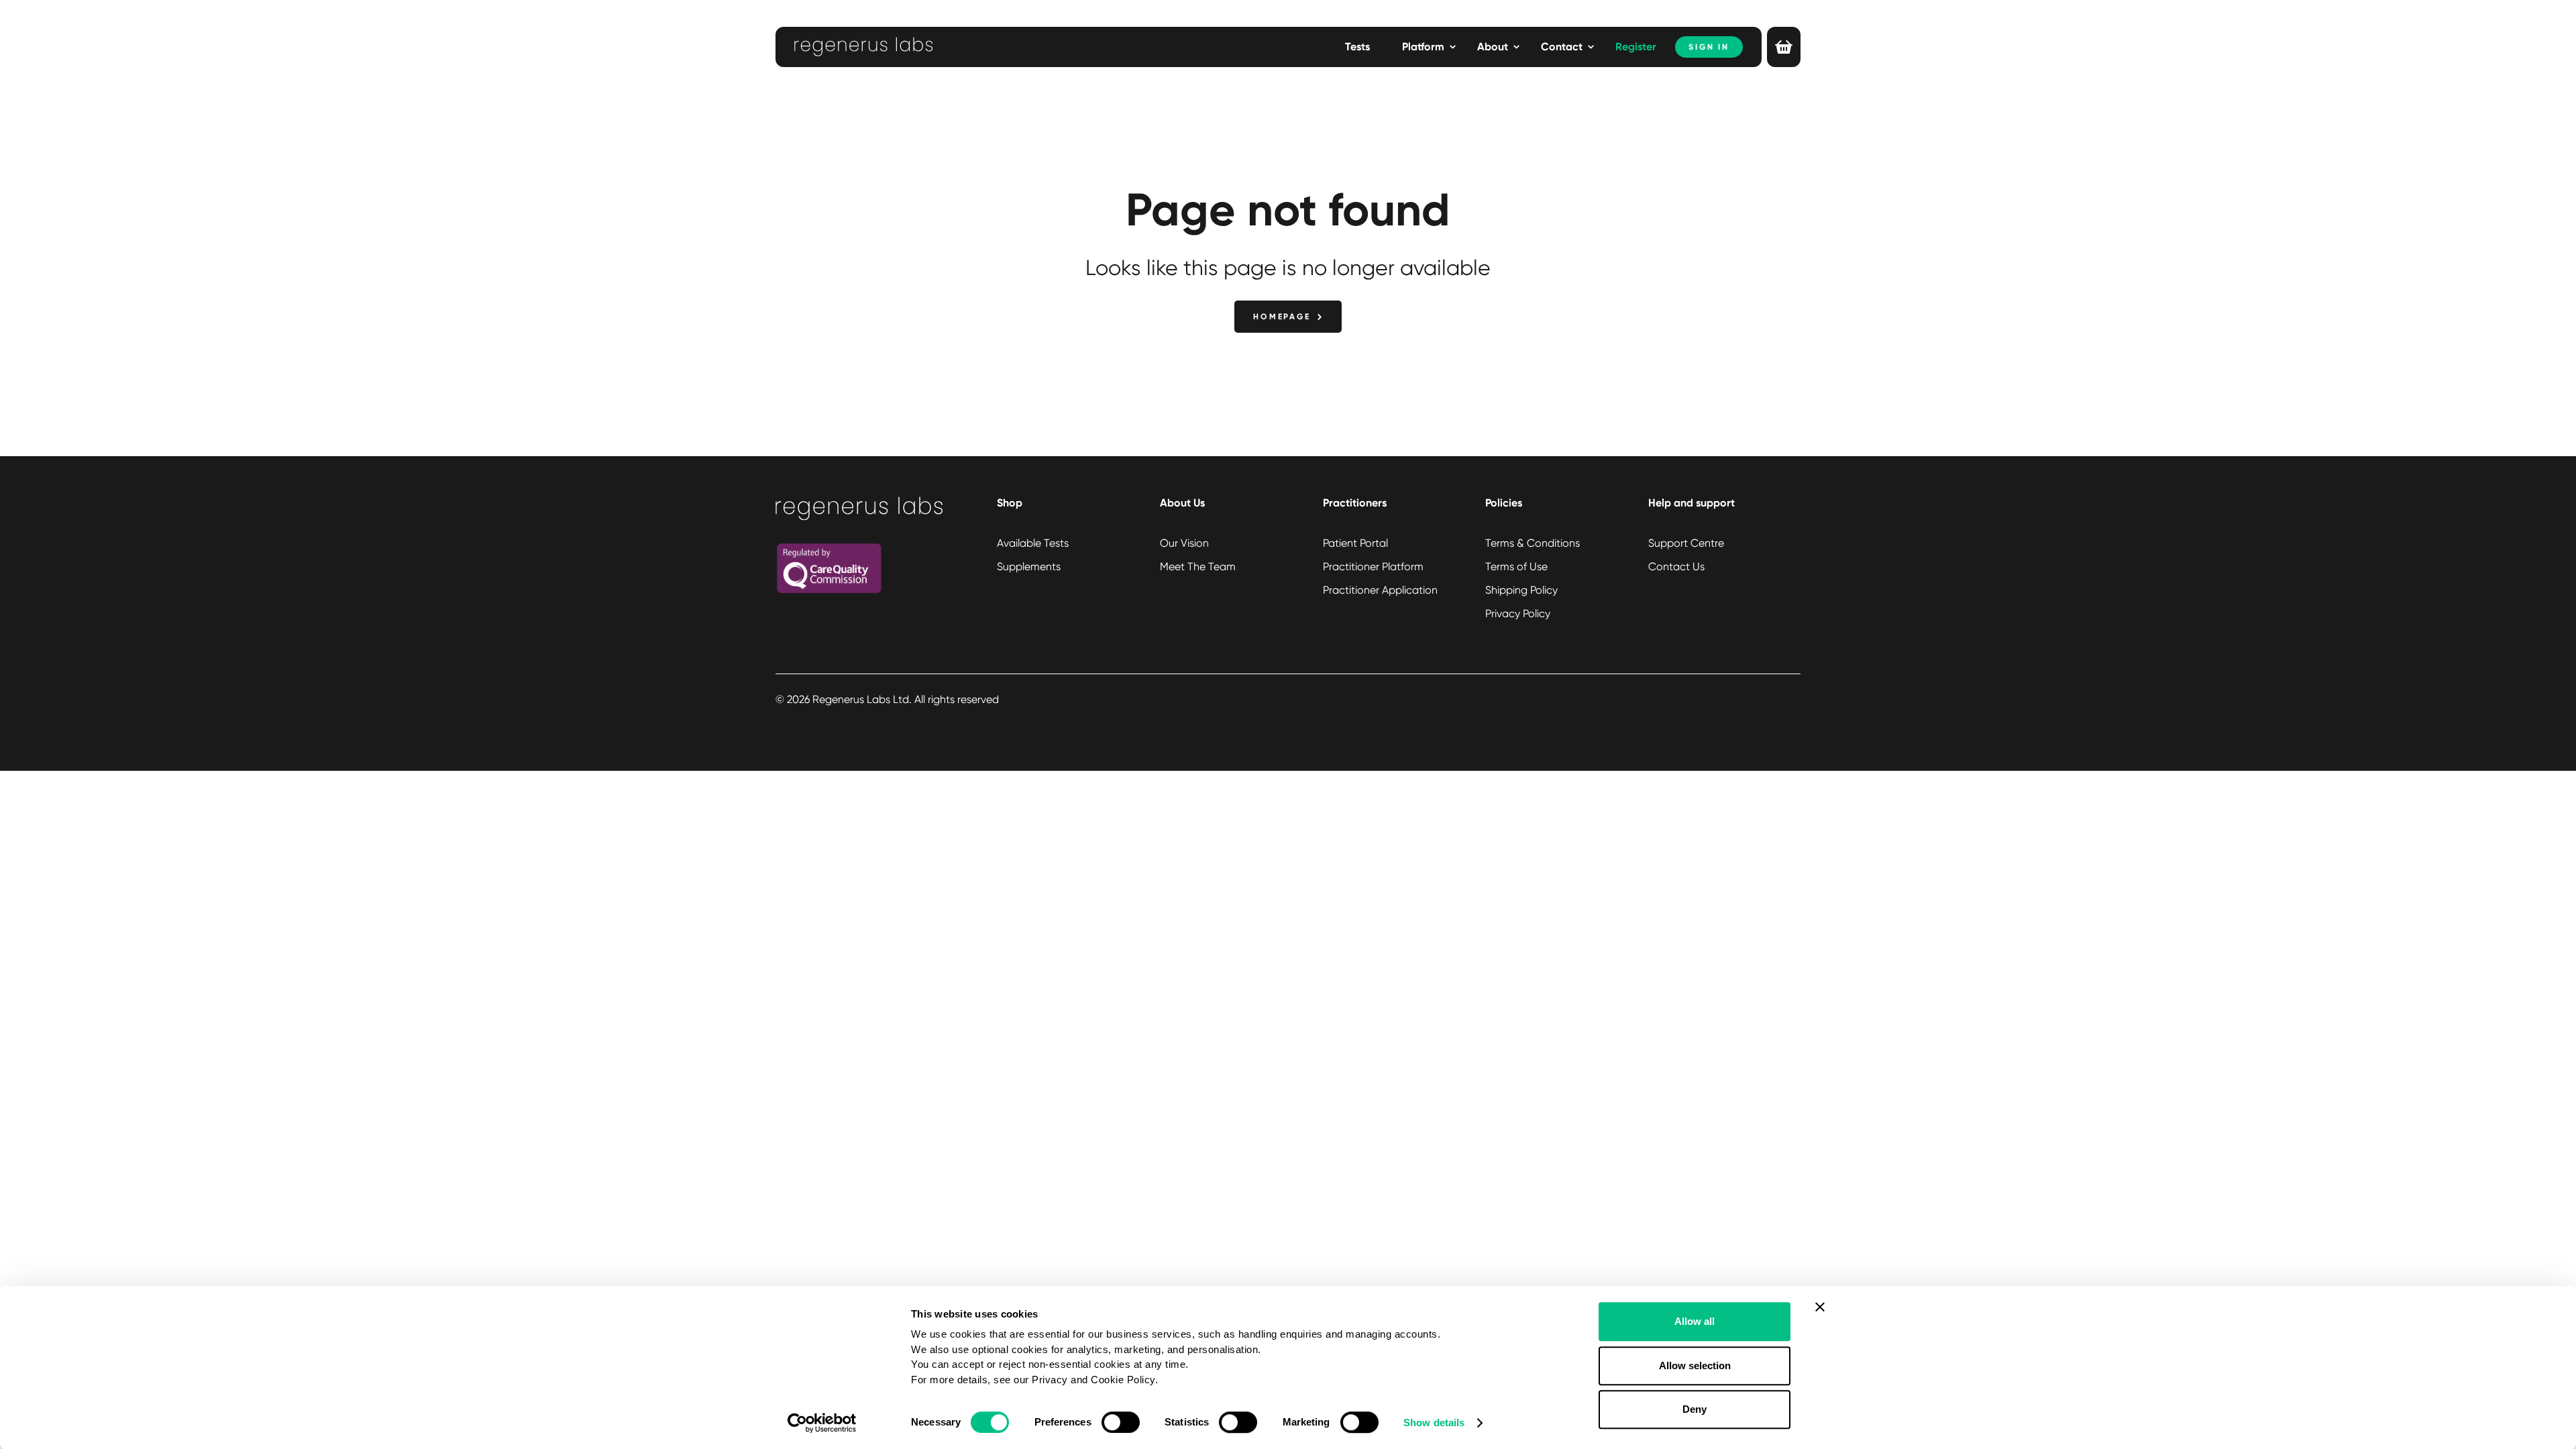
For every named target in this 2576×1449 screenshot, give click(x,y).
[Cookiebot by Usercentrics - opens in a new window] (822, 1423)
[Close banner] (1820, 1307)
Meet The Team (1198, 567)
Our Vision (1184, 543)
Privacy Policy (1518, 613)
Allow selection (1695, 1365)
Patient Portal (1355, 543)
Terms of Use (1516, 567)
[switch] (1121, 1422)
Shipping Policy (1521, 590)
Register (1636, 47)
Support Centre (1686, 543)
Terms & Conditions (1533, 543)
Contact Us (1676, 567)
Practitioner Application (1380, 590)
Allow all (1695, 1321)
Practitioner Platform (1373, 567)
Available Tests (1033, 543)
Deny (1695, 1409)
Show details (1434, 1423)
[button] (1429, 47)
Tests (1357, 47)
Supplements (1029, 567)
